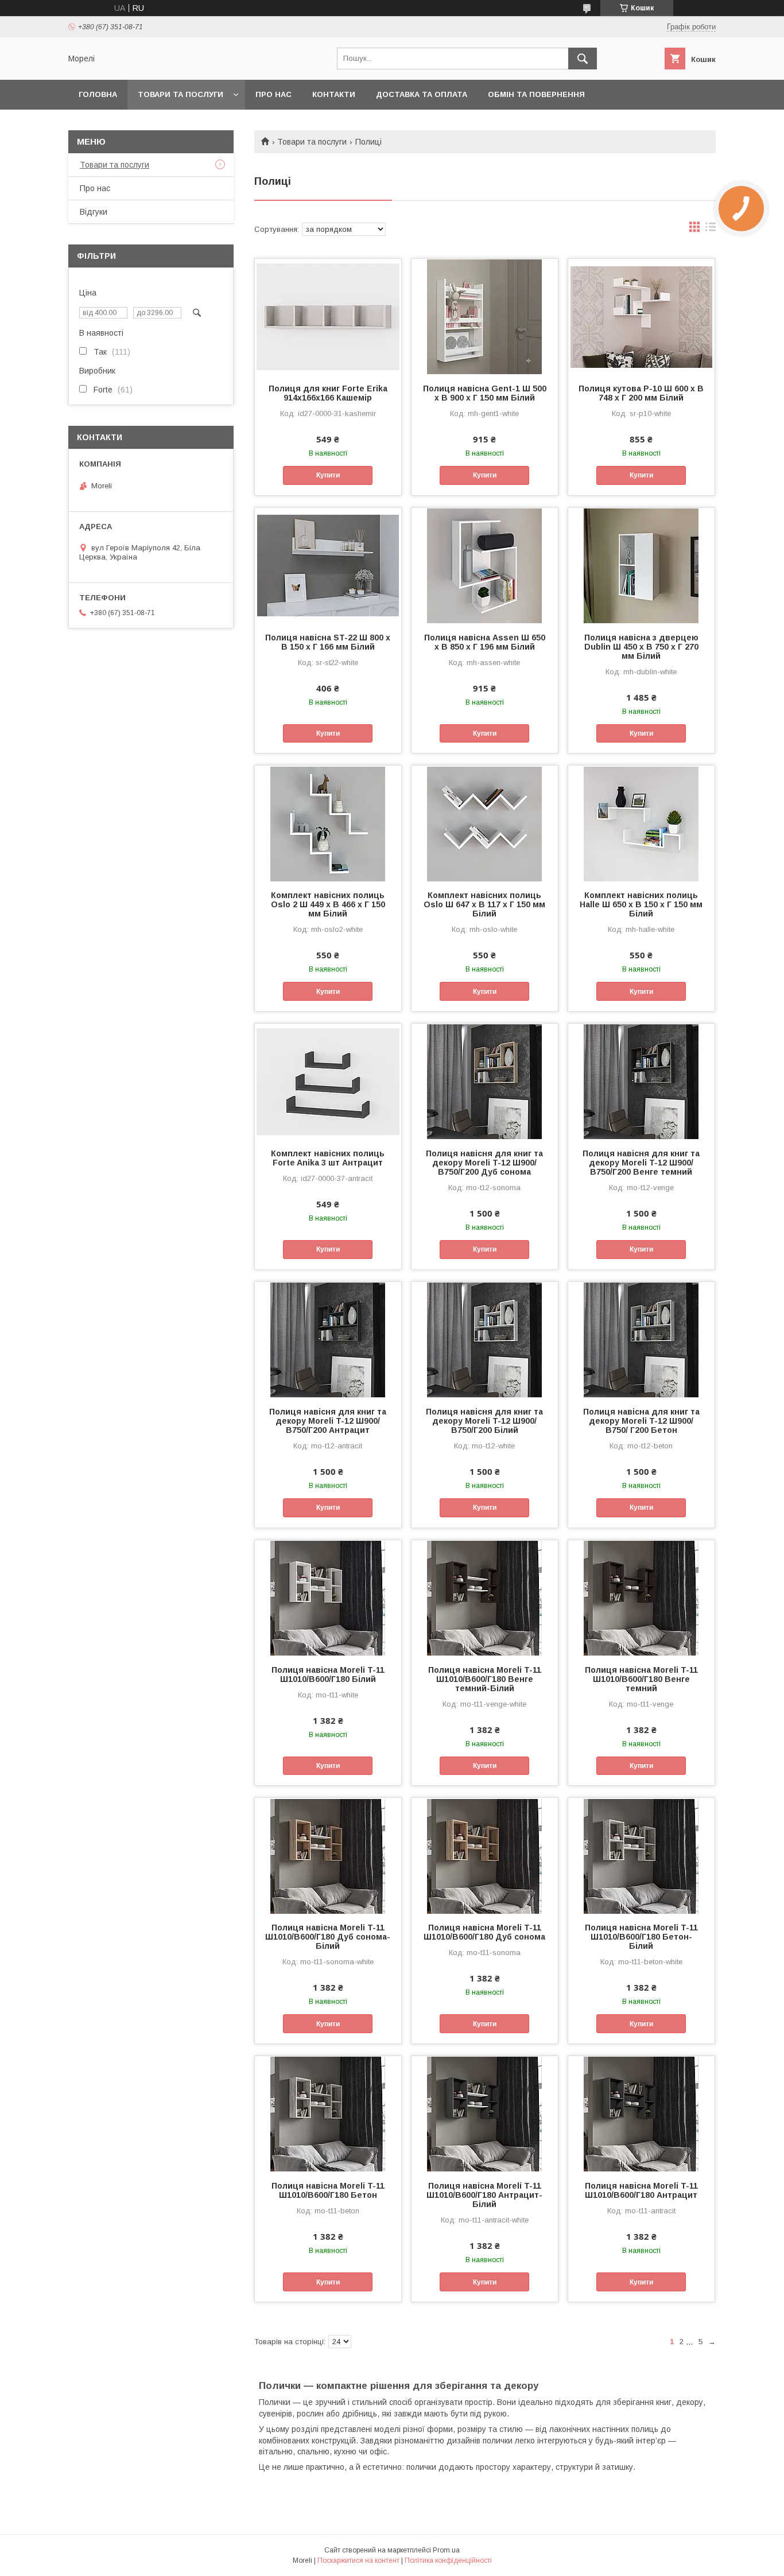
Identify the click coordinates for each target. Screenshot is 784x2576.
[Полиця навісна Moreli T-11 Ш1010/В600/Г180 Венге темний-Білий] (485, 1598)
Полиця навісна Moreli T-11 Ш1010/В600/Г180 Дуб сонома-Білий (328, 1937)
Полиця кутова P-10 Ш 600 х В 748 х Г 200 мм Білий (641, 393)
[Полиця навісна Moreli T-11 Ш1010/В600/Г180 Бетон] (328, 2113)
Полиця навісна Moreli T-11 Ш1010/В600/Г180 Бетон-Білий (641, 1937)
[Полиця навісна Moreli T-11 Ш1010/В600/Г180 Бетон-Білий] (641, 1855)
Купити (328, 475)
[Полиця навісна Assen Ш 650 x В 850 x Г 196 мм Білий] (485, 565)
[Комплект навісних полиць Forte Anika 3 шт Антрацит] (328, 1081)
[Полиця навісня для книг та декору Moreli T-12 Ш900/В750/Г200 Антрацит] (328, 1339)
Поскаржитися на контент (358, 2561)
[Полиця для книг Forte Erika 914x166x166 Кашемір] (328, 316)
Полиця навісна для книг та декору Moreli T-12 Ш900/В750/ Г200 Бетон (641, 1421)
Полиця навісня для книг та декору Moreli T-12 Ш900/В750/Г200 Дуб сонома (484, 1163)
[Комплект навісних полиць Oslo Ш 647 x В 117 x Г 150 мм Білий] (485, 823)
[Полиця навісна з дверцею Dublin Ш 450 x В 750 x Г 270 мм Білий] (641, 565)
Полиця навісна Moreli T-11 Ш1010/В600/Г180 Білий (328, 1674)
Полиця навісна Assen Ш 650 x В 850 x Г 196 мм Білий (485, 642)
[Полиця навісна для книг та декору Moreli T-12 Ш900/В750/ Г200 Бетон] (641, 1339)
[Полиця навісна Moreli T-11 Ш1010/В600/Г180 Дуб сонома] (485, 1855)
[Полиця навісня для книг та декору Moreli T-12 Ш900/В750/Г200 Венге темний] (641, 1081)
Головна (98, 94)
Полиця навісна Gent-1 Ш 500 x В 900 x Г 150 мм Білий (485, 393)
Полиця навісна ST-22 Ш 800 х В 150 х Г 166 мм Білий (328, 642)
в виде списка (711, 230)
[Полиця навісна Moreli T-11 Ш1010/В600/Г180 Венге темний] (641, 1598)
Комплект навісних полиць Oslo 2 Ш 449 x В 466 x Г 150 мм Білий (328, 904)
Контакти (334, 94)
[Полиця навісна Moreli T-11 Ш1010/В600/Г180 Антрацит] (641, 2113)
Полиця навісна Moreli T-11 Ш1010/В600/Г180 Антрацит (641, 2190)
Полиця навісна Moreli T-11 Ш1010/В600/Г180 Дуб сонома (484, 1932)
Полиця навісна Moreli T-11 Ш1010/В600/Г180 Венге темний (641, 1679)
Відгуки (94, 212)
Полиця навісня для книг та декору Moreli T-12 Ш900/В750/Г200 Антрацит (328, 1421)
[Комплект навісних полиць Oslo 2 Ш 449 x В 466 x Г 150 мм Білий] (328, 823)
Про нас (273, 94)
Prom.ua (446, 2550)
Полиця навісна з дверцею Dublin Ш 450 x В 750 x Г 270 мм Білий (641, 647)
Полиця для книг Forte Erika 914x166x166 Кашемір (328, 393)
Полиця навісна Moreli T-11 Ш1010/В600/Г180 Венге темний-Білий (485, 1679)
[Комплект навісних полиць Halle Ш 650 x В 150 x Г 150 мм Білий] (641, 823)
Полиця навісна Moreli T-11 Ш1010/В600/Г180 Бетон (328, 2190)
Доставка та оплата (422, 94)
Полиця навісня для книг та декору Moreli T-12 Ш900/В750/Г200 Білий (484, 1421)
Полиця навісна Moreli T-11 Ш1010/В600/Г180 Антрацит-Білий (484, 2195)
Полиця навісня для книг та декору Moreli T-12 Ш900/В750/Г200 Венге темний (641, 1163)
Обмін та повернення (536, 94)
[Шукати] (583, 59)
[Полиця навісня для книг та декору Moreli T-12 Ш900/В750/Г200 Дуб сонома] (485, 1081)
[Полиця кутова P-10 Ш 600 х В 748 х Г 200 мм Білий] (641, 316)
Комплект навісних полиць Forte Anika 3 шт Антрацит (328, 1158)
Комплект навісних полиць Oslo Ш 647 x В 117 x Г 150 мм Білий (484, 904)
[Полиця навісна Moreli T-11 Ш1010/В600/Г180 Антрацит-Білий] (485, 2113)
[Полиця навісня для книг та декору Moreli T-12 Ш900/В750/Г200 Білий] (485, 1339)
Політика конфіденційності (448, 2561)
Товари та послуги (181, 94)
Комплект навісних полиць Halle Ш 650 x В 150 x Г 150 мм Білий (641, 904)
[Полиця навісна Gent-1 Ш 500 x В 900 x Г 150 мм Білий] (485, 316)
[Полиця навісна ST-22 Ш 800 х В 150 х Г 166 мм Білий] (328, 565)
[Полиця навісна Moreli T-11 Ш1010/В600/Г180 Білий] (328, 1598)
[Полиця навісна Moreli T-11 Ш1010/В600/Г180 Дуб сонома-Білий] (328, 1855)
